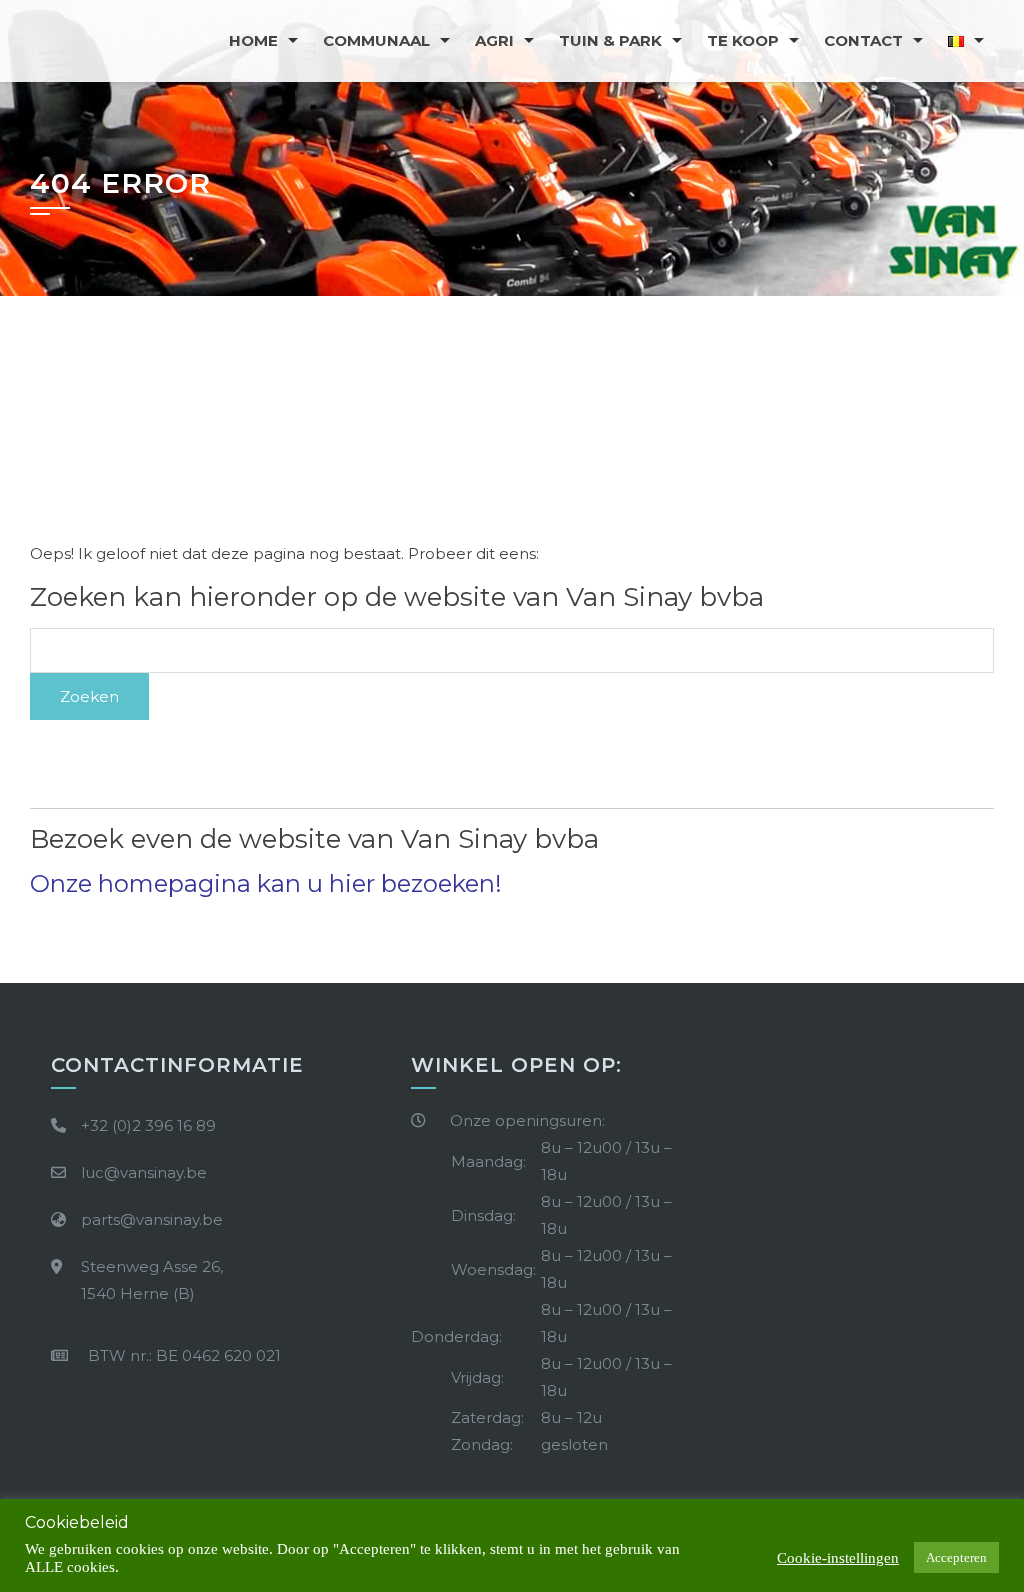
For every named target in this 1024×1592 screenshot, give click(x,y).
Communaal (376, 40)
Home (253, 40)
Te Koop (743, 40)
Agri (494, 40)
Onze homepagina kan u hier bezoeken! (266, 883)
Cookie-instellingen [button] (838, 1558)
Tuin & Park (610, 40)
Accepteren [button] (956, 1557)
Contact (863, 40)
